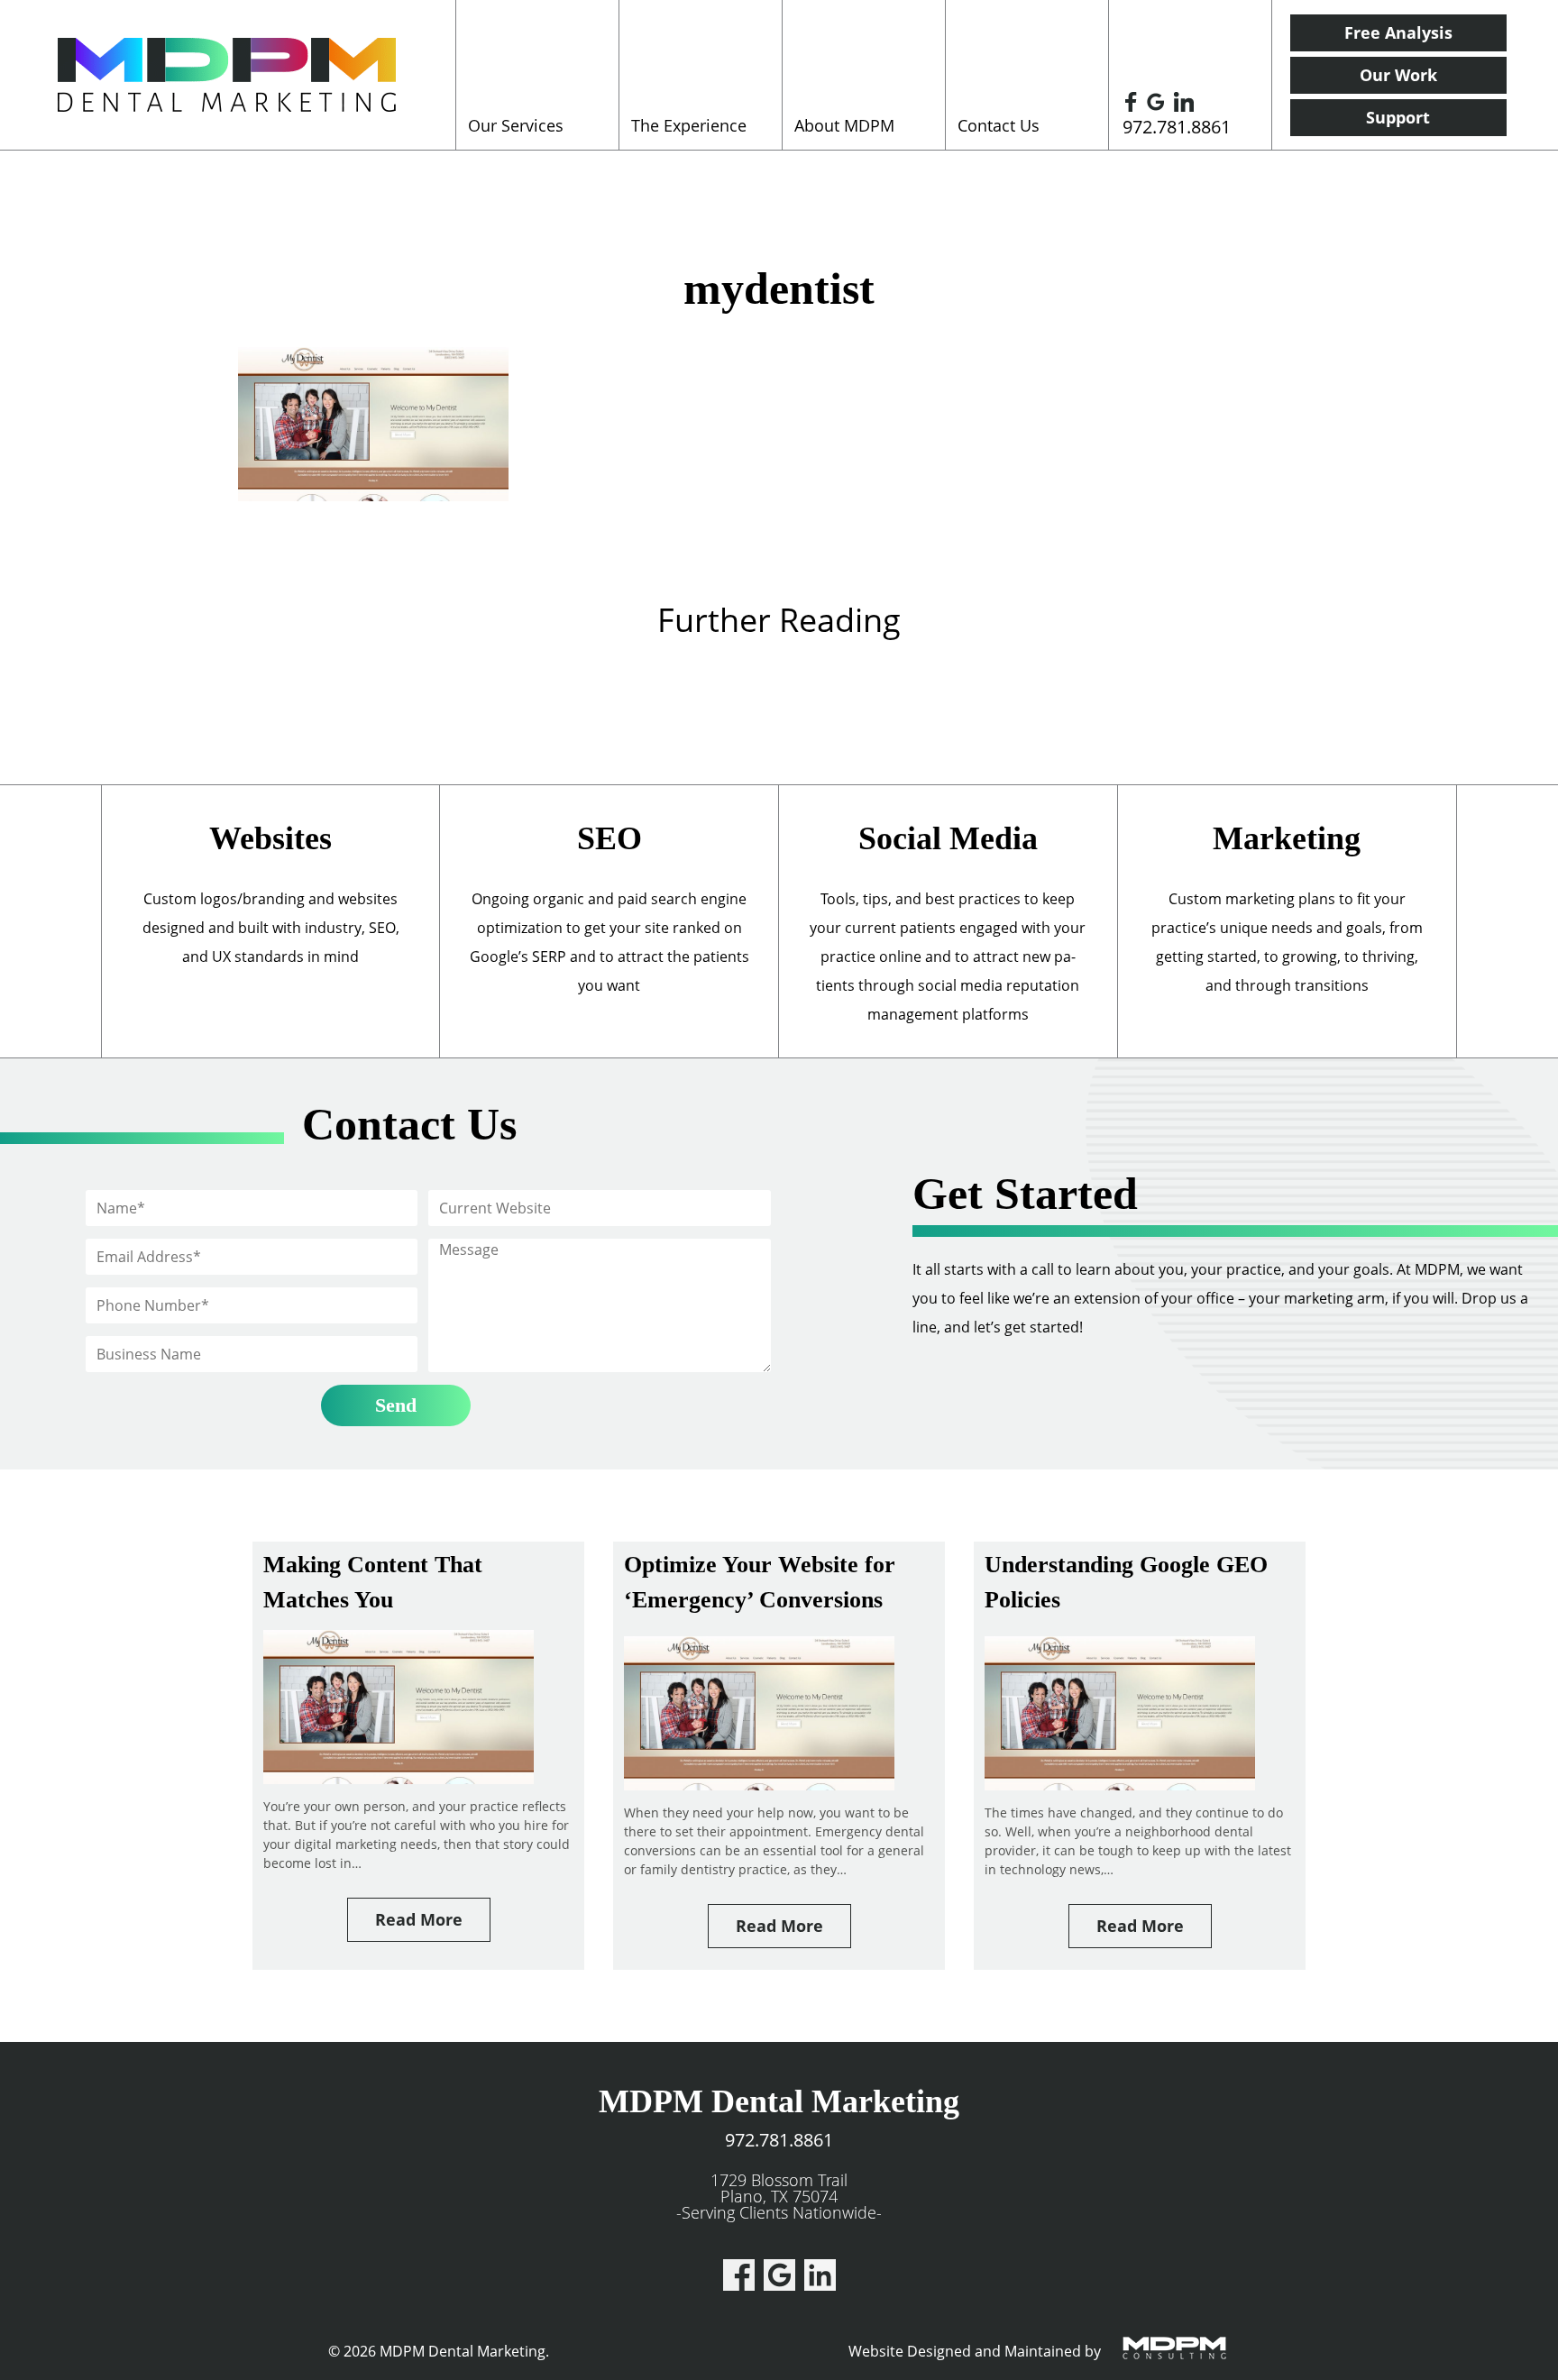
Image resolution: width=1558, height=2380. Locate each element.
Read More (419, 1919)
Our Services (516, 125)
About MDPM (844, 125)
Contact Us (999, 125)
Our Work (1398, 75)
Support (1398, 117)
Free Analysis (1398, 32)
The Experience (689, 125)
